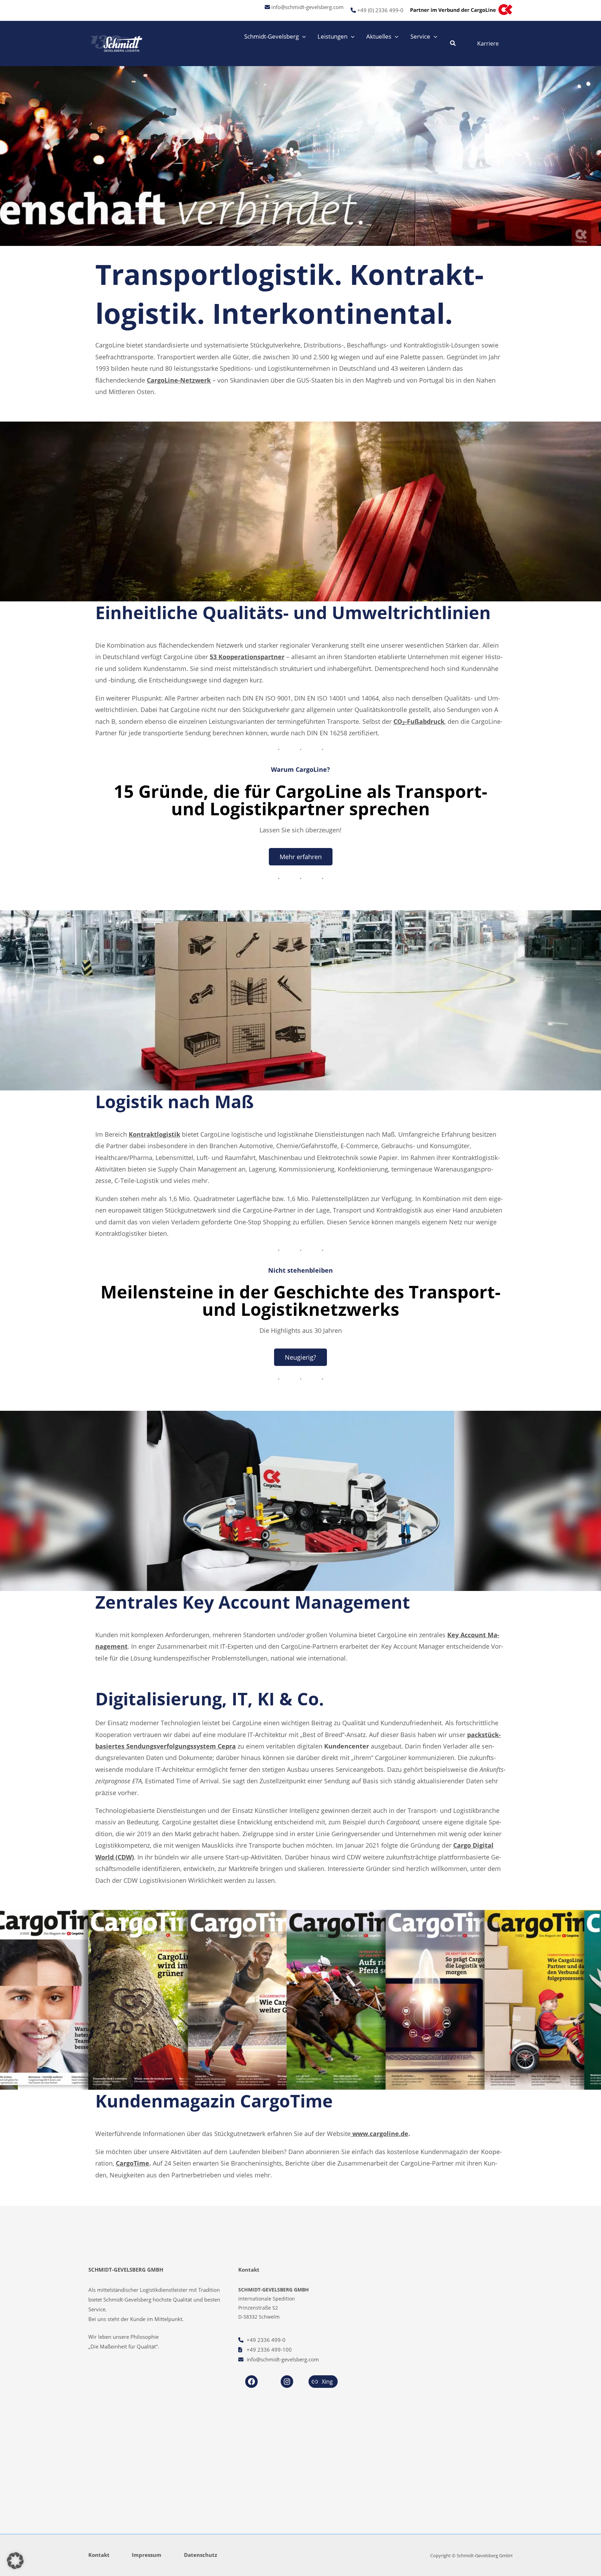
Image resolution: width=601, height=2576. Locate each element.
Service (420, 36)
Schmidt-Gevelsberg (271, 36)
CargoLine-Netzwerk (179, 380)
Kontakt (99, 2555)
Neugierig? (300, 1357)
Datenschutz (201, 2555)
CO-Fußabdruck (419, 721)
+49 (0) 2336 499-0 (380, 10)
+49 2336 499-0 (266, 2340)
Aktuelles (379, 36)
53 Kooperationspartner (247, 657)
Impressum (147, 2555)
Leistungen (332, 36)
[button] (302, 37)
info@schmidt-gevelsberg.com (307, 7)
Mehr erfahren (301, 857)
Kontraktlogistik (154, 1134)
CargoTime (133, 2163)
